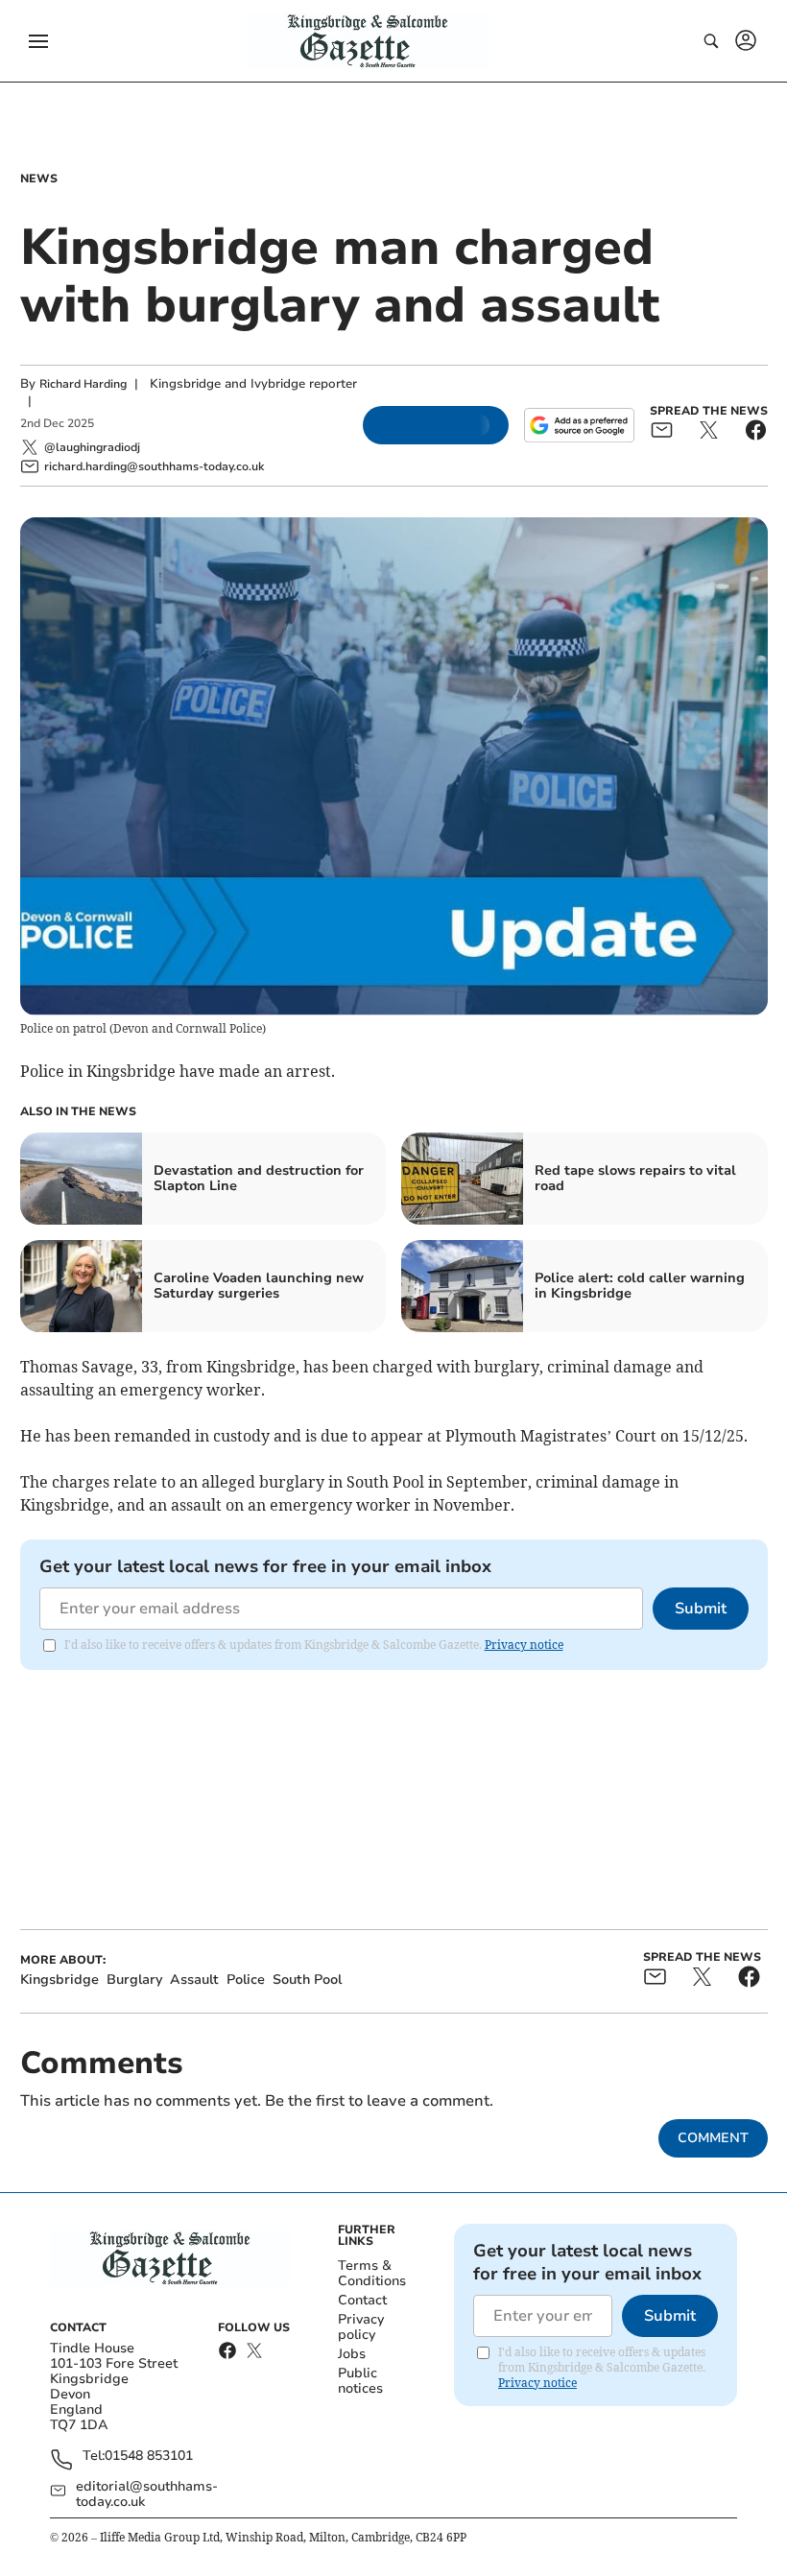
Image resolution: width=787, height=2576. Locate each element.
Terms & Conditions (372, 2273)
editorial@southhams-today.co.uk (147, 2494)
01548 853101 (149, 2457)
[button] (38, 41)
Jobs (352, 2354)
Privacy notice (524, 1645)
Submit (701, 1609)
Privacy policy (361, 2327)
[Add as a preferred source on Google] (579, 425)
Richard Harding (83, 384)
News (39, 179)
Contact (362, 2300)
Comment (713, 2138)
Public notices (360, 2381)
